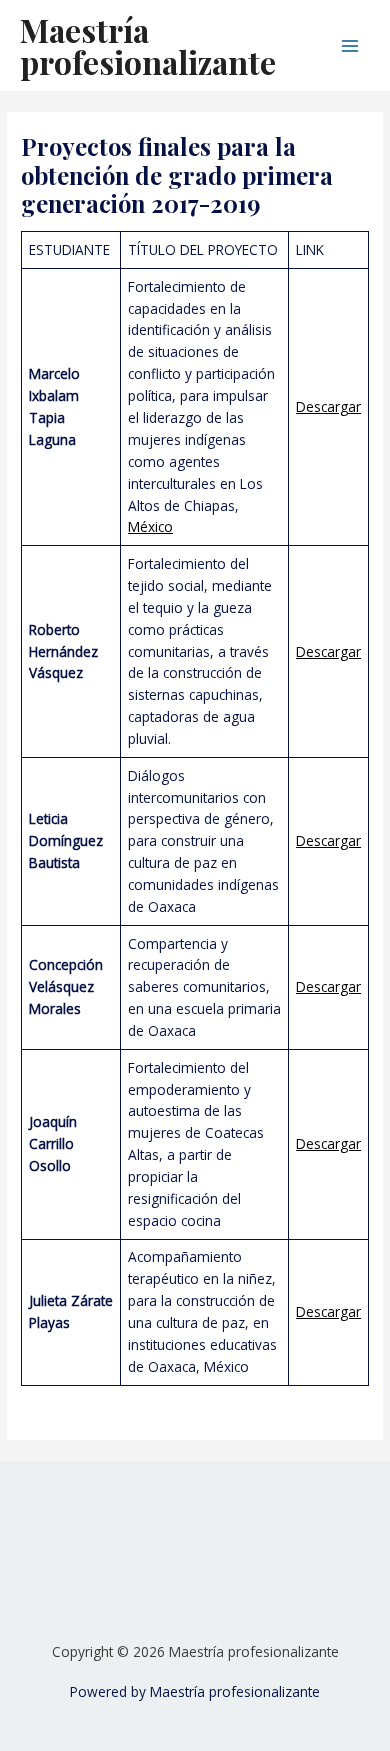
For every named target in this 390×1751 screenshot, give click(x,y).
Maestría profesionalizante (148, 45)
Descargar (328, 406)
